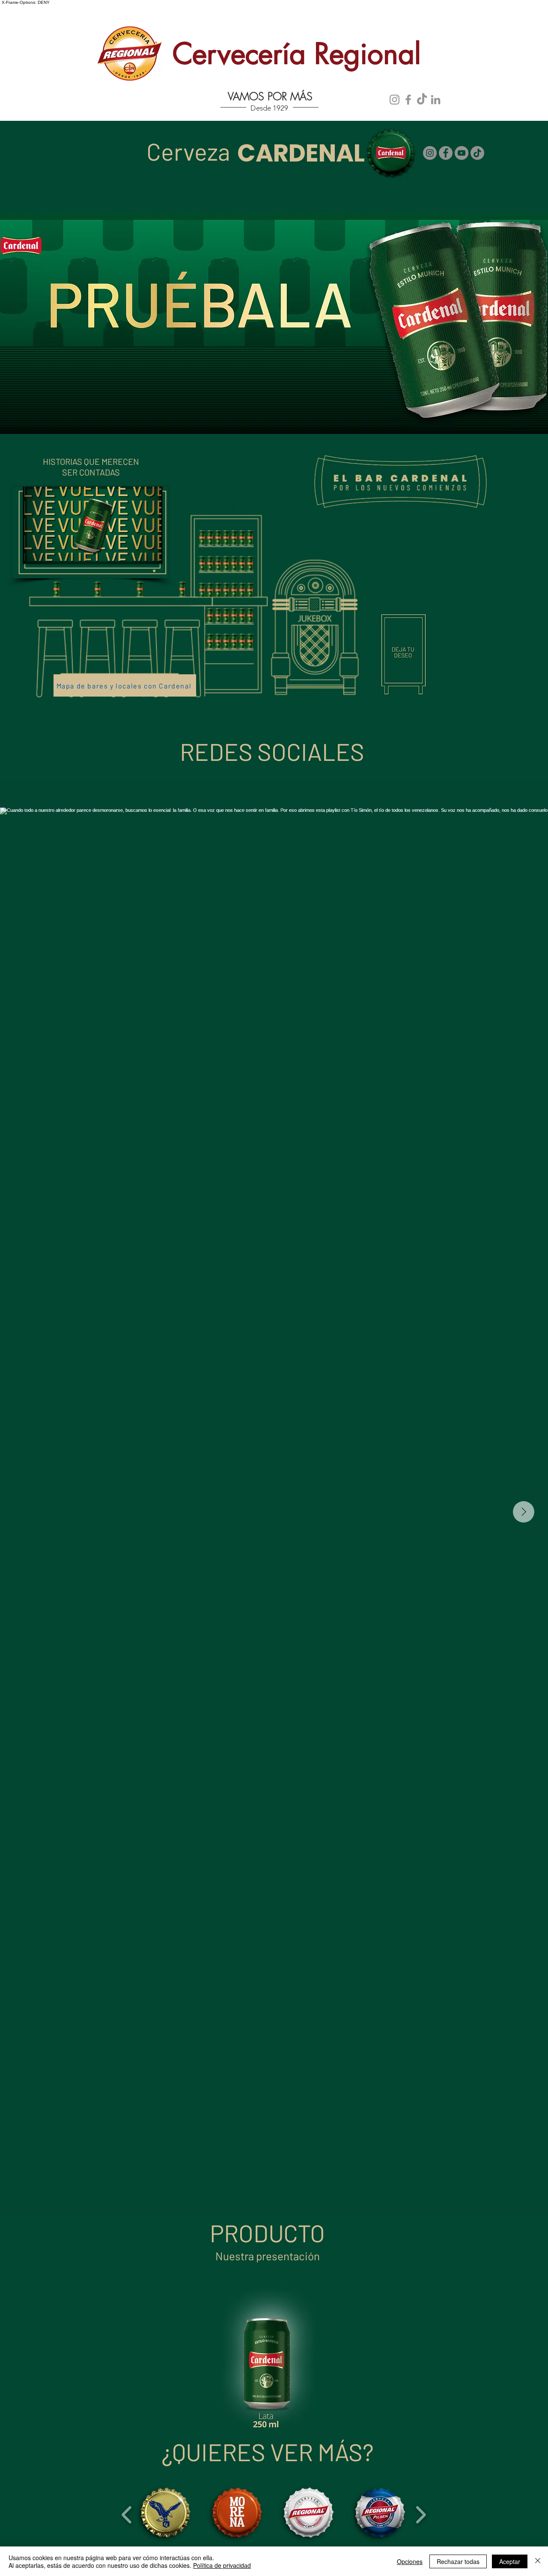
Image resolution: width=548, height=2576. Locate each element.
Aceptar (510, 2561)
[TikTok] (422, 100)
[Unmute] (49, 552)
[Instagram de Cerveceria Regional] (395, 100)
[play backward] (127, 2514)
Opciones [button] (410, 2561)
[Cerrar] (538, 2561)
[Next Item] (524, 1512)
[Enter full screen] (151, 552)
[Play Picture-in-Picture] (136, 552)
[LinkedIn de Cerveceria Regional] (436, 100)
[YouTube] (462, 153)
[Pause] (34, 552)
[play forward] (421, 2514)
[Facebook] (446, 153)
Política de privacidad (222, 2565)
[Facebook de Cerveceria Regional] (408, 100)
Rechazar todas (458, 2561)
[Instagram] (430, 153)
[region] (443, 621)
